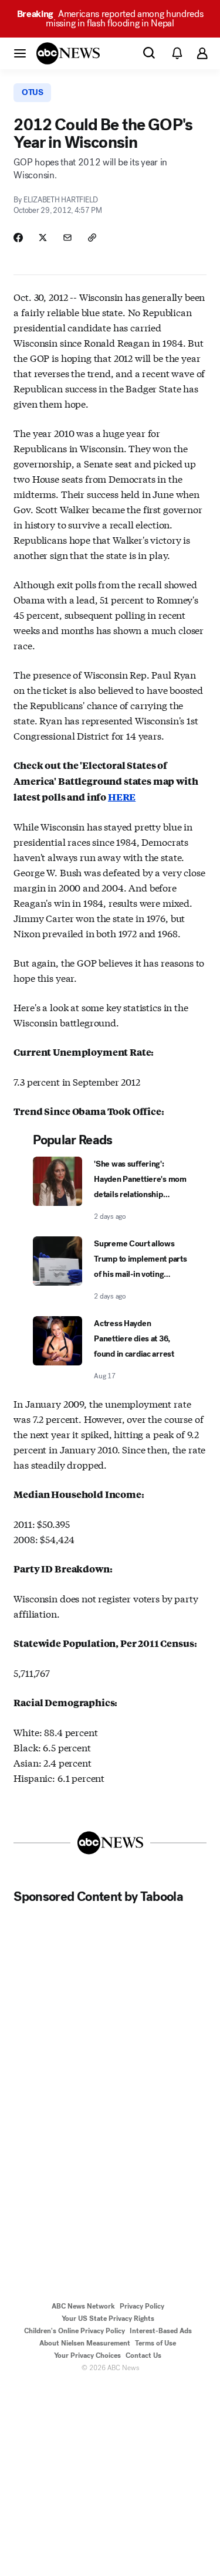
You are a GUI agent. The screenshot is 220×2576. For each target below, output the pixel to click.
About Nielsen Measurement (85, 2343)
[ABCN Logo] (68, 53)
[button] (20, 53)
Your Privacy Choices (87, 2355)
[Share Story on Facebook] (18, 238)
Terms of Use (155, 2343)
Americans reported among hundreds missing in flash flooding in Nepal (110, 18)
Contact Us (143, 2355)
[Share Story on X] (43, 238)
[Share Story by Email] (67, 238)
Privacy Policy (142, 2306)
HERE (122, 797)
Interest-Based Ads (161, 2331)
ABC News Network (83, 2306)
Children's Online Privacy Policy (75, 2331)
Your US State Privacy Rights (108, 2319)
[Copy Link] (92, 238)
